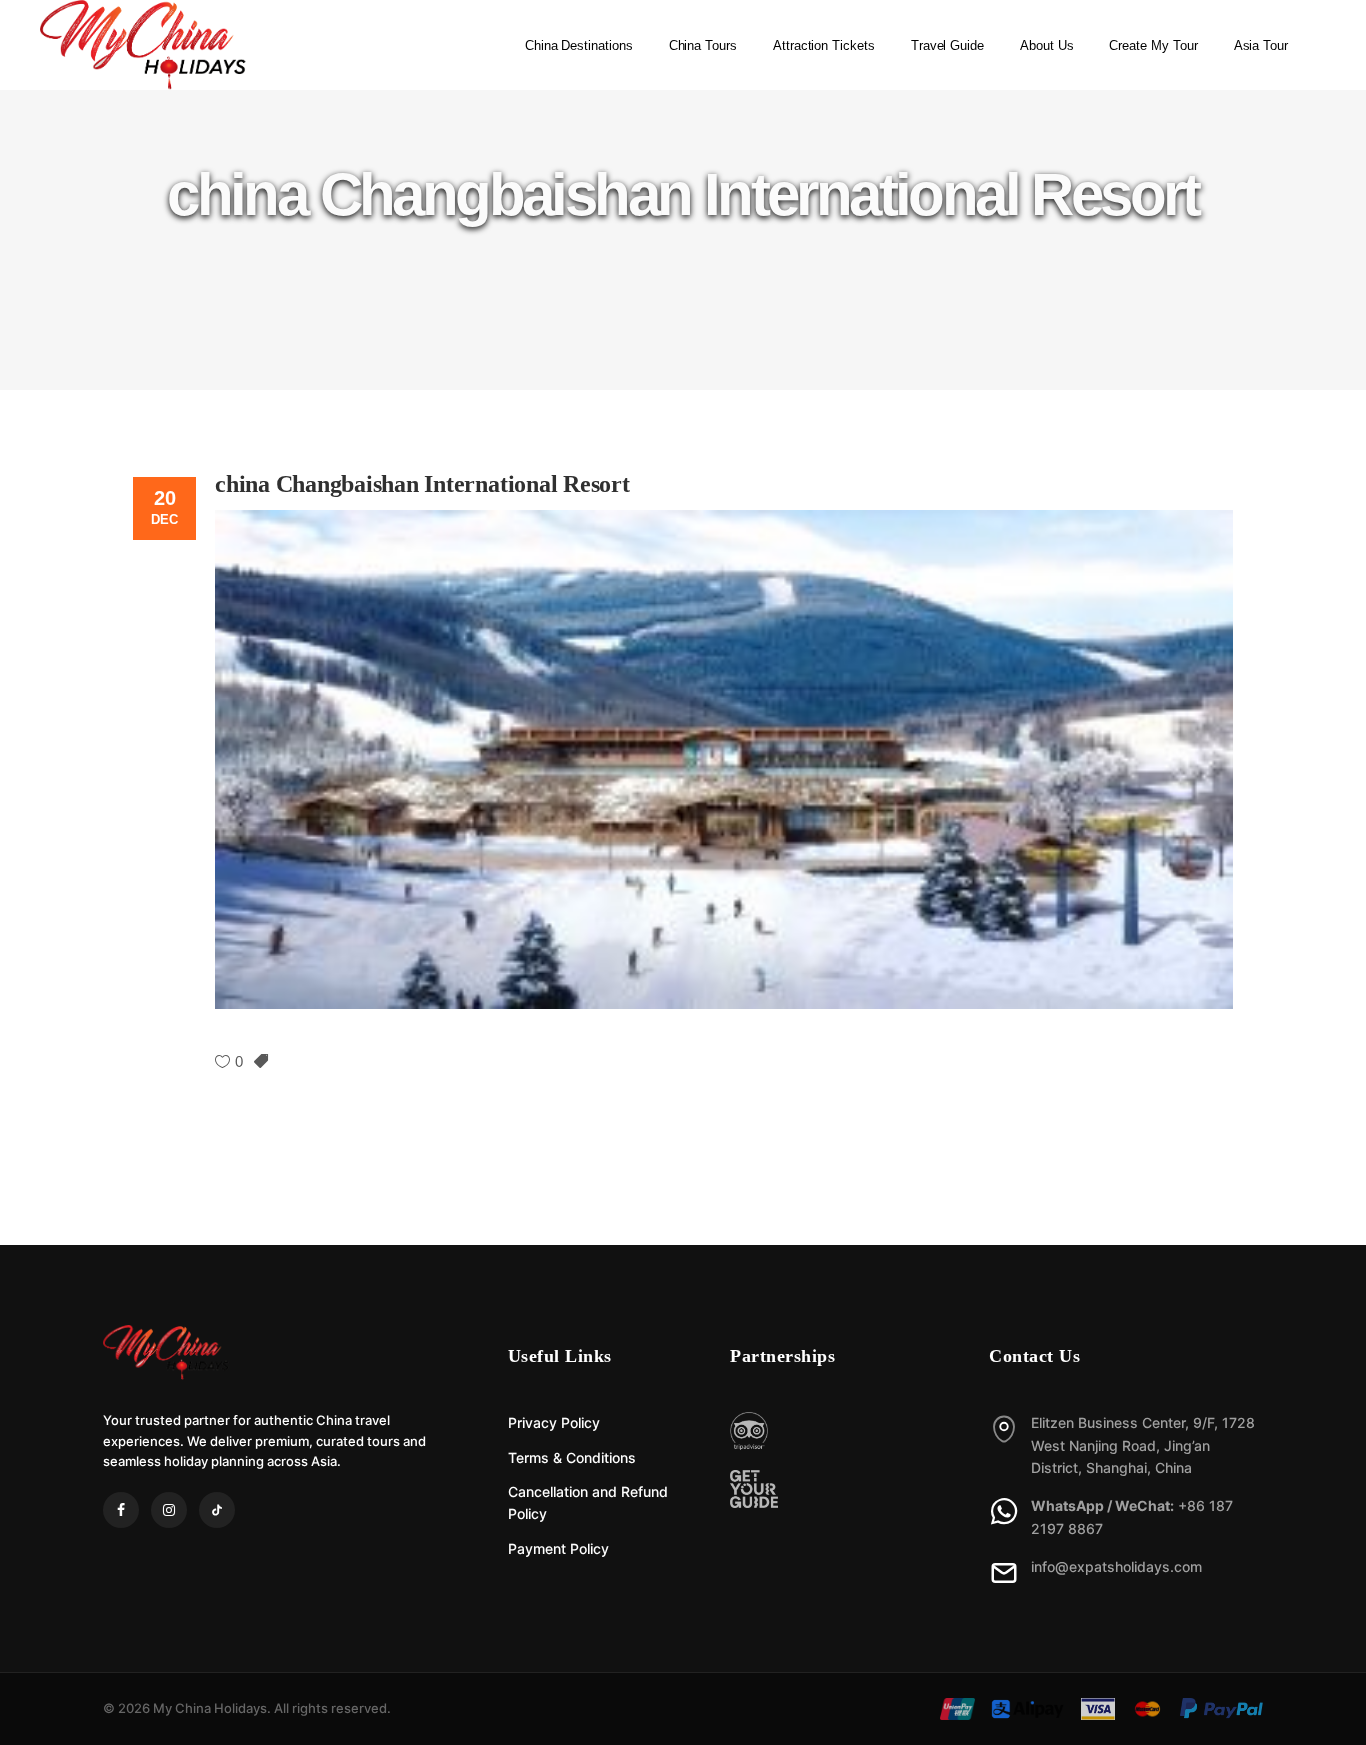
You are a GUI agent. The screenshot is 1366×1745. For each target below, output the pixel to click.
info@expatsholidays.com (1116, 1566)
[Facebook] (121, 1510)
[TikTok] (217, 1510)
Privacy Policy (554, 1422)
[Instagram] (169, 1510)
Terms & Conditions (572, 1457)
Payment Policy (558, 1548)
